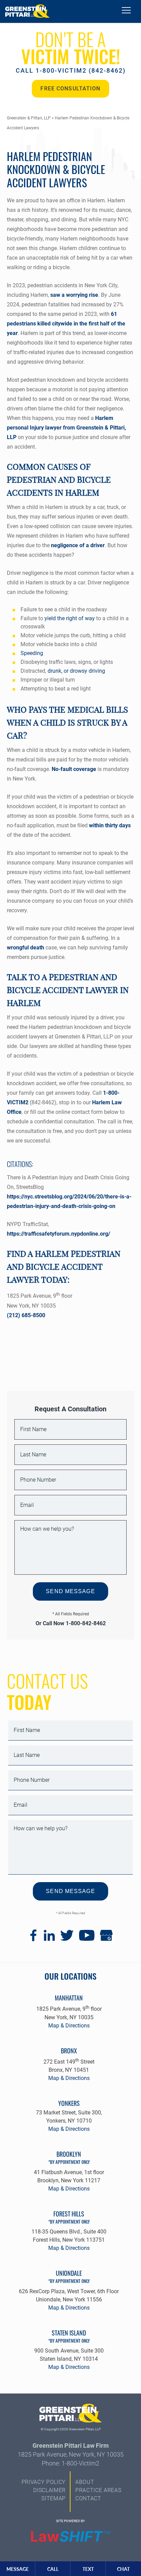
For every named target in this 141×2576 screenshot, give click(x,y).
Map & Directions (69, 2026)
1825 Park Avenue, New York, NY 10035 (71, 2454)
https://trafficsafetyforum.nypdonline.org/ (59, 1234)
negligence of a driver (78, 545)
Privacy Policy (44, 2482)
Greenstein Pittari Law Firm (71, 2446)
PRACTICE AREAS (98, 2490)
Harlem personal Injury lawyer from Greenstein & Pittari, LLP (66, 428)
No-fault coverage (74, 769)
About (85, 2482)
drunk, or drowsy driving (76, 671)
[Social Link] (33, 1939)
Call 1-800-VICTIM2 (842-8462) (71, 70)
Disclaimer (49, 2490)
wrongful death (25, 948)
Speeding (32, 653)
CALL (53, 2569)
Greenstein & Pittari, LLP (29, 118)
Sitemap (54, 2498)
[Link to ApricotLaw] (70, 2537)
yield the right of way (70, 618)
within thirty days (110, 825)
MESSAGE (18, 2569)
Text (88, 2569)
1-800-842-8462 (86, 1623)
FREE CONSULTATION (70, 89)
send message (70, 1591)
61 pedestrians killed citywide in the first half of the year (66, 324)
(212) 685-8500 (26, 1315)
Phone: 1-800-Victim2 (70, 2463)
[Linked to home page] (71, 2414)
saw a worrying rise (74, 295)
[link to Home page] (27, 11)
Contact (88, 2498)
